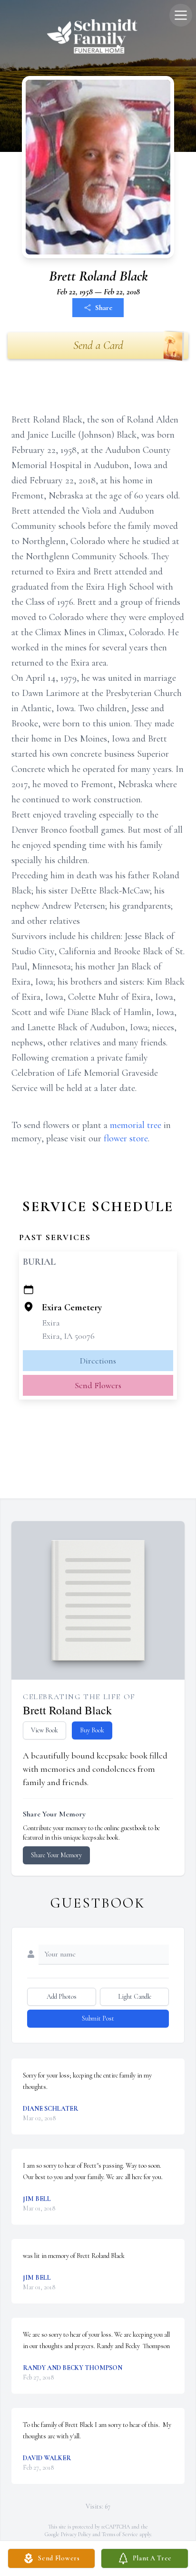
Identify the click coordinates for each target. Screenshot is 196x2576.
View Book (44, 1730)
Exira (51, 1323)
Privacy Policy (76, 2534)
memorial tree (136, 1125)
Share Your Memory (56, 1855)
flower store (126, 1138)
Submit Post (98, 2018)
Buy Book (92, 1730)
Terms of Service (120, 2534)
